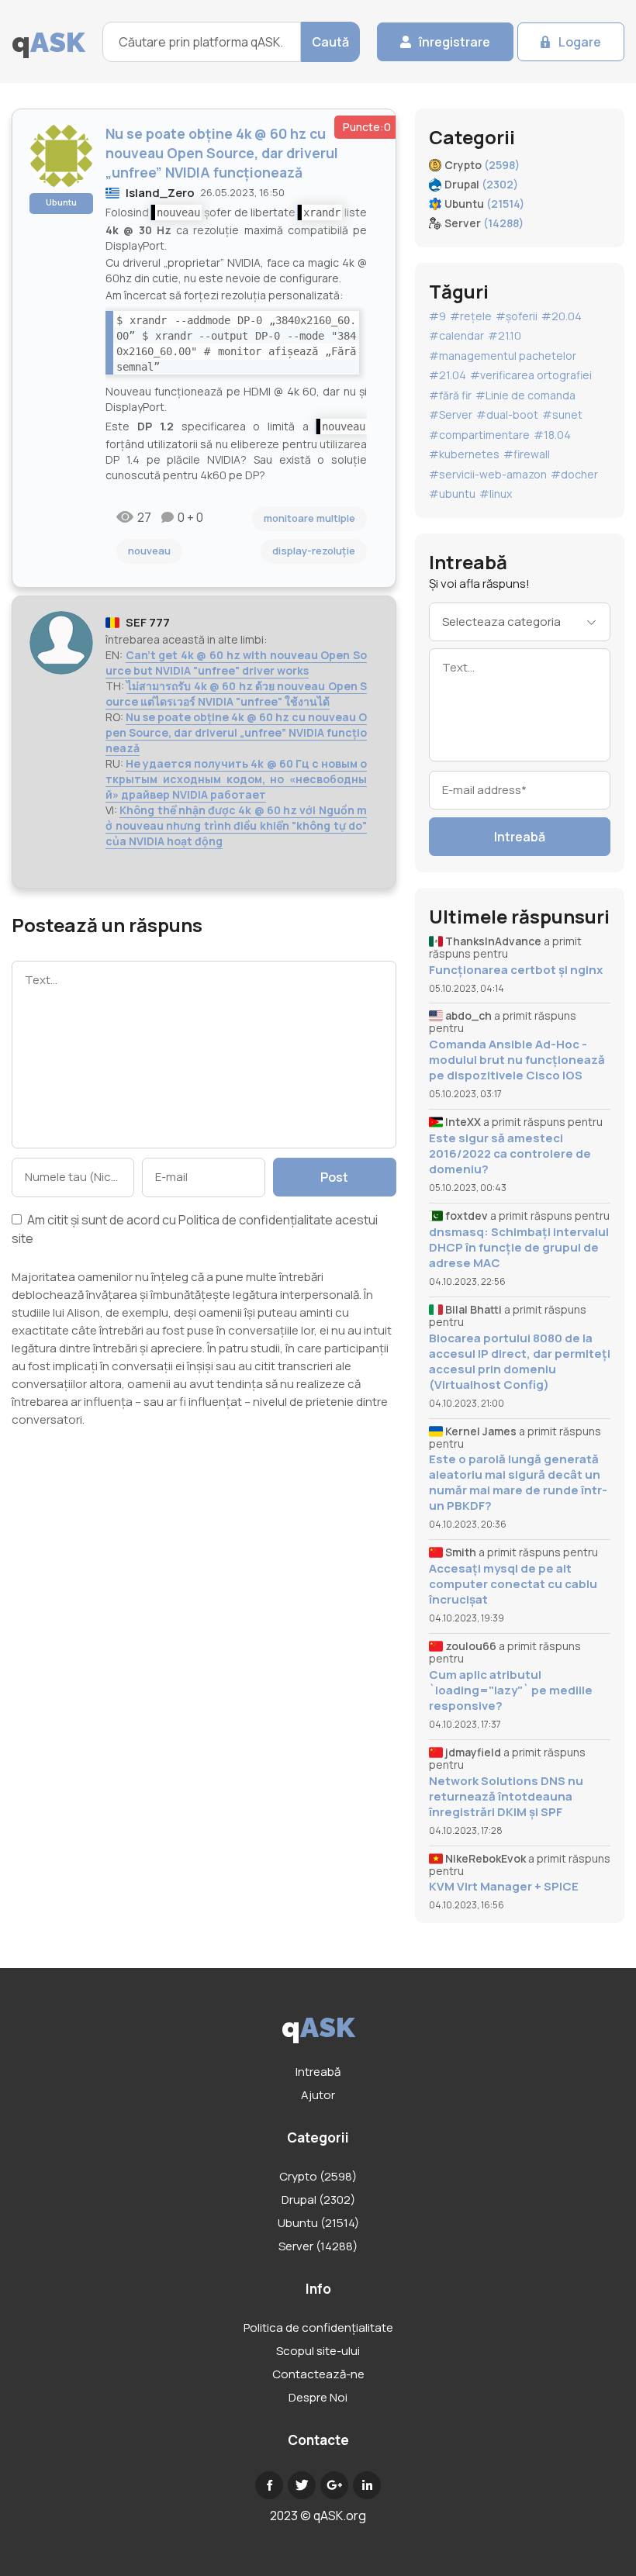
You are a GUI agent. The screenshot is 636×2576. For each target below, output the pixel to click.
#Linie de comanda (525, 395)
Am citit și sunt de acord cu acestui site (195, 1229)
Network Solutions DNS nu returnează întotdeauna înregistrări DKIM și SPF (506, 1797)
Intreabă (520, 837)
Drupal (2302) (318, 2200)
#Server (451, 414)
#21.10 (505, 335)
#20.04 (562, 316)
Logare (580, 42)
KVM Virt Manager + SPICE (504, 1887)
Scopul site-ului (318, 2351)
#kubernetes (464, 454)
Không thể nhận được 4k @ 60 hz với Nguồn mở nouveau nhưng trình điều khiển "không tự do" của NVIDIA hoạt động (236, 825)
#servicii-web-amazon (488, 474)
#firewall (527, 454)
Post (334, 1177)
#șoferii (517, 316)
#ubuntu (452, 494)
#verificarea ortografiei (531, 375)
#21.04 (448, 375)
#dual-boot (507, 414)
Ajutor (318, 2095)
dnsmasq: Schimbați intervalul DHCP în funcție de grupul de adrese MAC (519, 1248)
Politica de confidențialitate (256, 1220)
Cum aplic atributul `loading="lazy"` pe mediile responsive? (511, 1690)
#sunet (562, 414)
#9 (437, 316)
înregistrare (455, 42)
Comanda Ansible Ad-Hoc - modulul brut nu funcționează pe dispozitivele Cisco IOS (517, 1060)
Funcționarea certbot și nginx (516, 970)
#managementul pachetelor (503, 356)
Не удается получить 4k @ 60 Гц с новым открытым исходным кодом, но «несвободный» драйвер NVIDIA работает (236, 779)
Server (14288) (318, 2246)
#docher (574, 474)
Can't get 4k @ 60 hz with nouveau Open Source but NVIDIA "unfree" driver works (236, 663)
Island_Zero (160, 193)
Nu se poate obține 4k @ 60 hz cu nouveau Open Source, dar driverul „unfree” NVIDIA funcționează (236, 732)
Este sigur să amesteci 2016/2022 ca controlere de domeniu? (510, 1154)
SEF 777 (148, 622)
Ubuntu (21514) (318, 2223)
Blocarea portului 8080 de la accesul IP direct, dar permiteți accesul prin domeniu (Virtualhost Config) (520, 1362)
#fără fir (450, 395)
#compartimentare (479, 435)
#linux (496, 494)
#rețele (471, 316)
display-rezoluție (314, 551)
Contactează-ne (318, 2374)
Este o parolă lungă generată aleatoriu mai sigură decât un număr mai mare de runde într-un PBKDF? (518, 1483)
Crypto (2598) (318, 2176)
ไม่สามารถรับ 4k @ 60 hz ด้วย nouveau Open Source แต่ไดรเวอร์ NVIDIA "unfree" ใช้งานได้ (236, 694)
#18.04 (552, 435)
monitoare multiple (309, 518)
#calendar (456, 335)
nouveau (149, 551)
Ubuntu (61, 202)
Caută (330, 42)
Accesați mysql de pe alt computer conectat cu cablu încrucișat (513, 1584)
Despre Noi (318, 2397)
